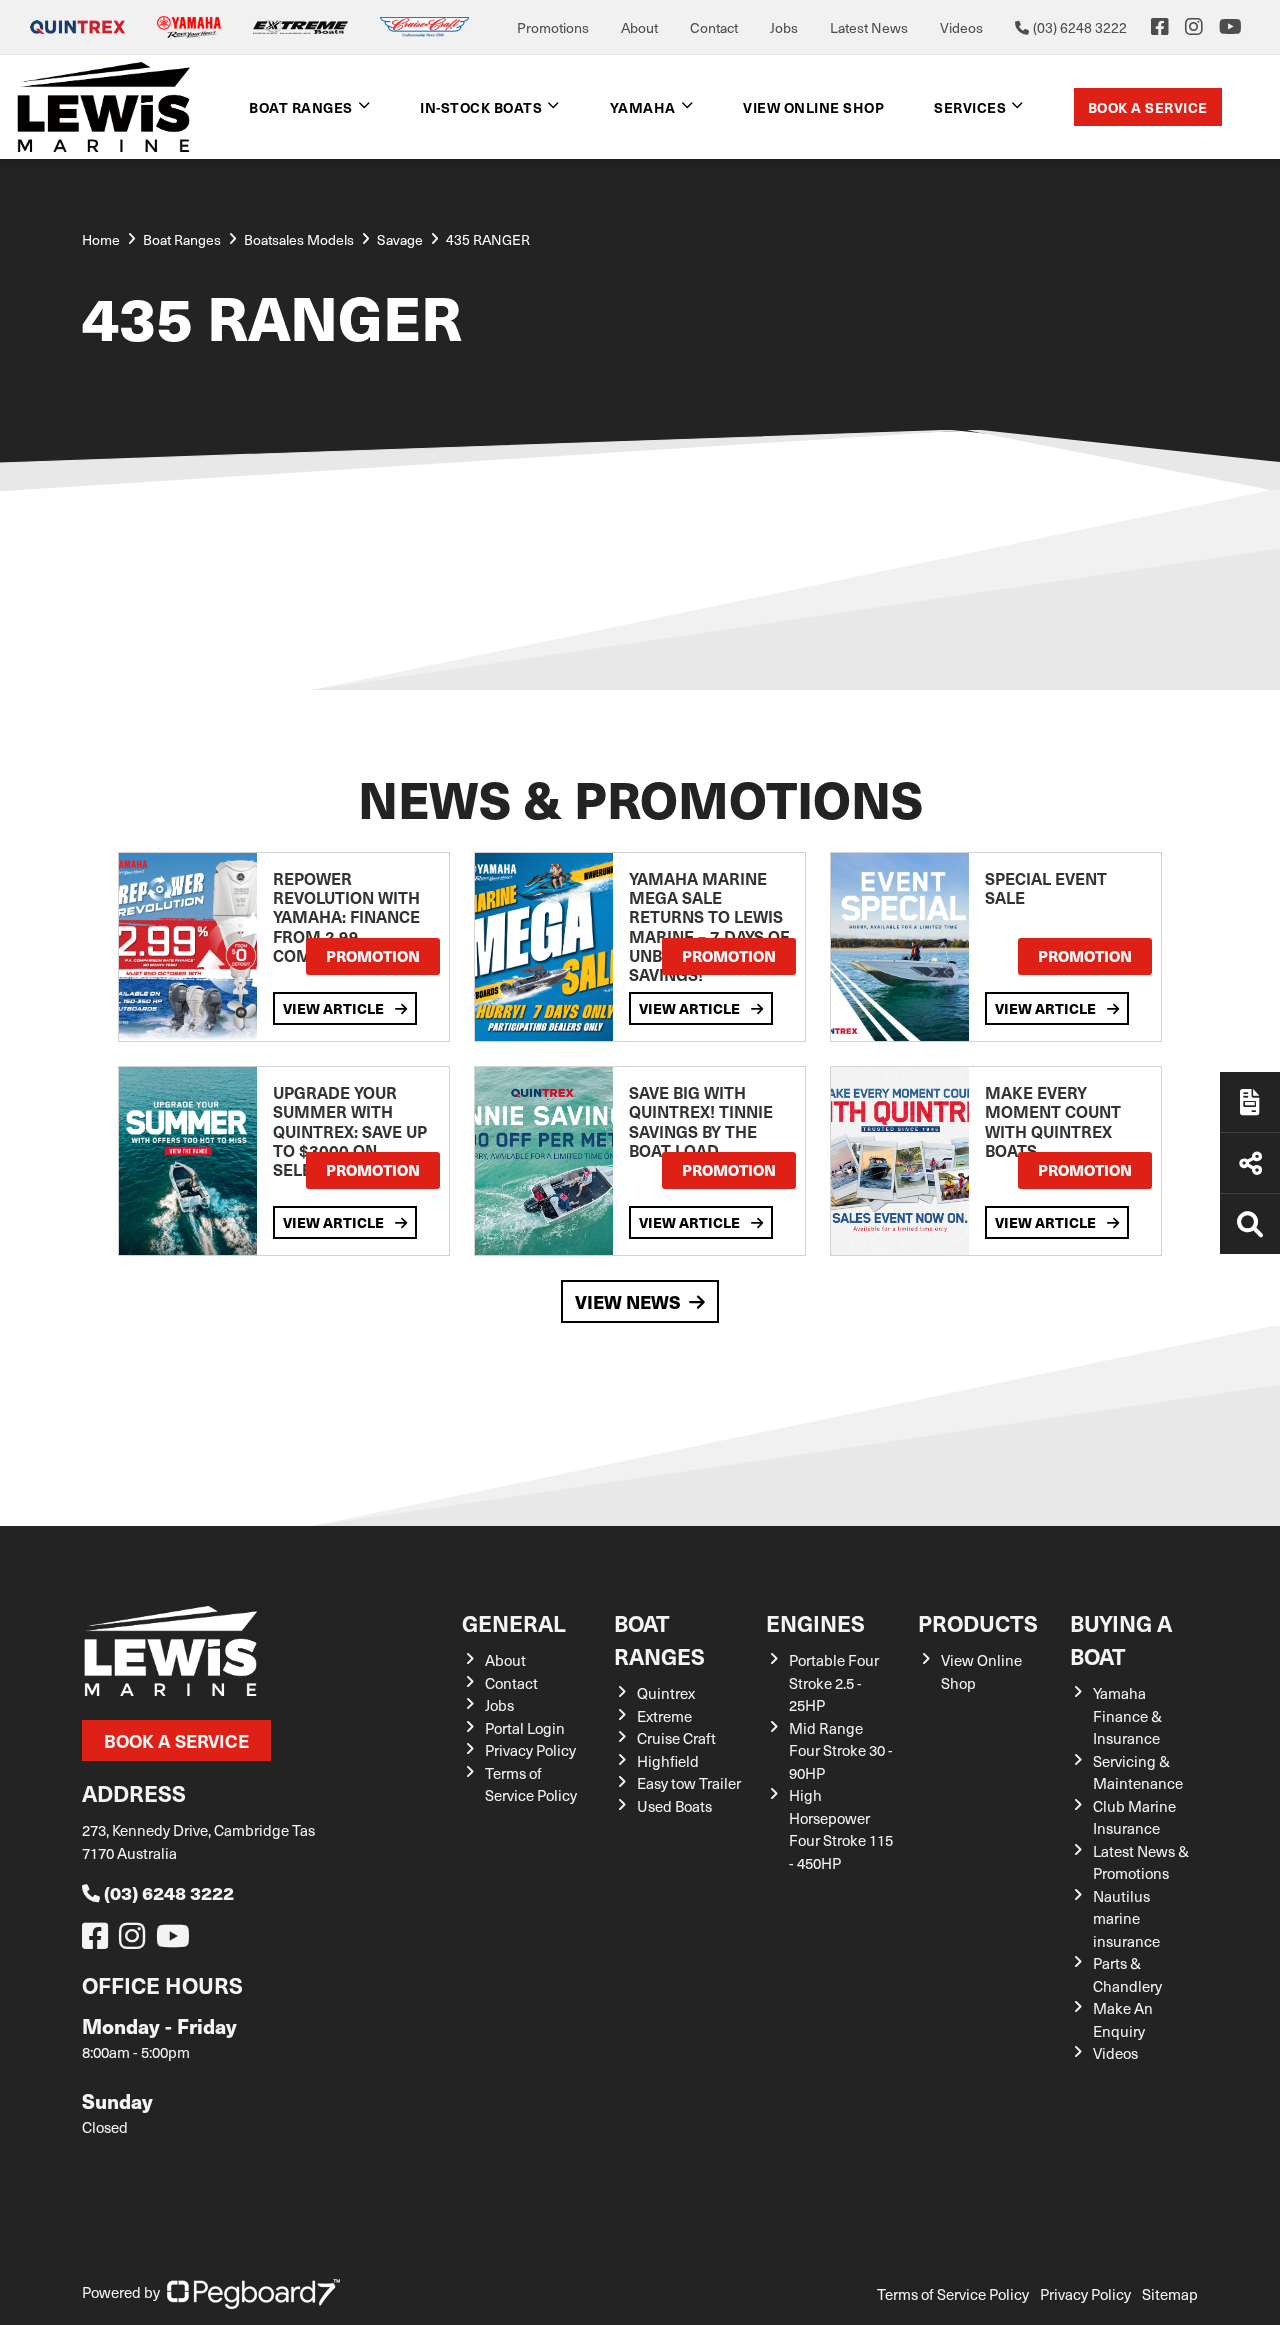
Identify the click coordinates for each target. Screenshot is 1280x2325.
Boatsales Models (299, 239)
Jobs (784, 27)
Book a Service (1148, 107)
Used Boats (674, 1806)
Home (101, 239)
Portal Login (525, 1728)
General (514, 1622)
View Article (335, 1008)
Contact (714, 27)
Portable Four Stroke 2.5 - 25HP (834, 1682)
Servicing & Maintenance (1138, 1772)
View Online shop (813, 107)
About (639, 27)
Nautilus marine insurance (1126, 1918)
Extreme (664, 1716)
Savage (400, 239)
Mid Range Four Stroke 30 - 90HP (841, 1750)
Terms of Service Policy (531, 1784)
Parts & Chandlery (1127, 1974)
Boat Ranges (659, 1639)
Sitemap (1170, 2294)
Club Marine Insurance (1134, 1817)
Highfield (668, 1761)
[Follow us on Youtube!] (177, 1941)
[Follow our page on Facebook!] (1160, 27)
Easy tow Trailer (689, 1783)
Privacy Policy (530, 1750)
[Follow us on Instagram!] (136, 1941)
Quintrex (666, 1693)
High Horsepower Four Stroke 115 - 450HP (841, 1829)
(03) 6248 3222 (169, 1892)
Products (978, 1622)
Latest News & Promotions (1141, 1862)
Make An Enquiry (1123, 2019)
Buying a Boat (1121, 1639)
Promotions (553, 27)
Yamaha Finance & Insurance (1127, 1715)
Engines (815, 1622)
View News (628, 1301)
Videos (961, 27)
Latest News (869, 27)
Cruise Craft (676, 1738)
